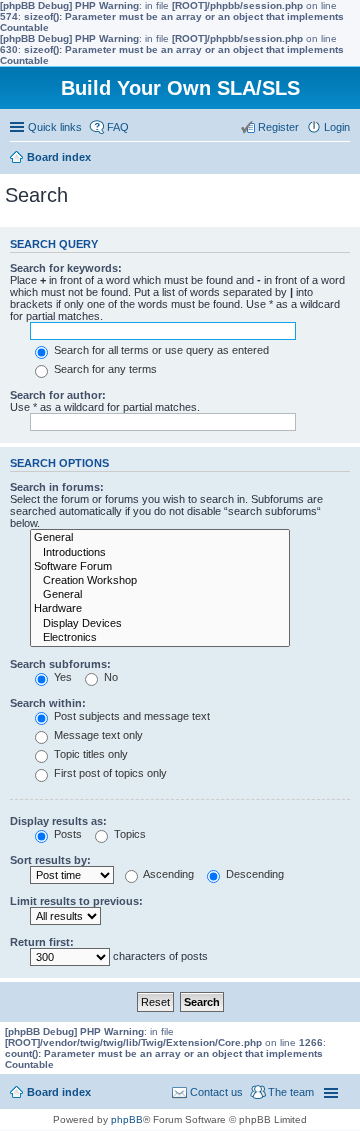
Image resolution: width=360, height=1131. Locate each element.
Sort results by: (50, 860)
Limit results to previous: (76, 901)
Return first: (42, 942)
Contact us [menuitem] (216, 1092)
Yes (61, 677)
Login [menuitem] (337, 127)
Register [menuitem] (278, 127)
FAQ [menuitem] (118, 127)
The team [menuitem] (291, 1092)
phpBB (127, 1119)
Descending (253, 874)
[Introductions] (160, 553)
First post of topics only (109, 773)
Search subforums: (60, 664)
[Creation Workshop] (160, 581)
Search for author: (58, 395)
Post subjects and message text (130, 716)
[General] (160, 538)
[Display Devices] (160, 624)
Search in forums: (57, 487)
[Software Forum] (160, 567)
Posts (66, 834)
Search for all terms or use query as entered (160, 350)
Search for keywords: (66, 268)
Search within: (48, 703)
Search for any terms (104, 369)
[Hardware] (160, 609)
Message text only (97, 735)
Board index (59, 1092)
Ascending (167, 874)
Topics (128, 834)
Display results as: (58, 821)
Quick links (55, 127)
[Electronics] (160, 638)
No (109, 677)
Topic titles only (89, 754)
